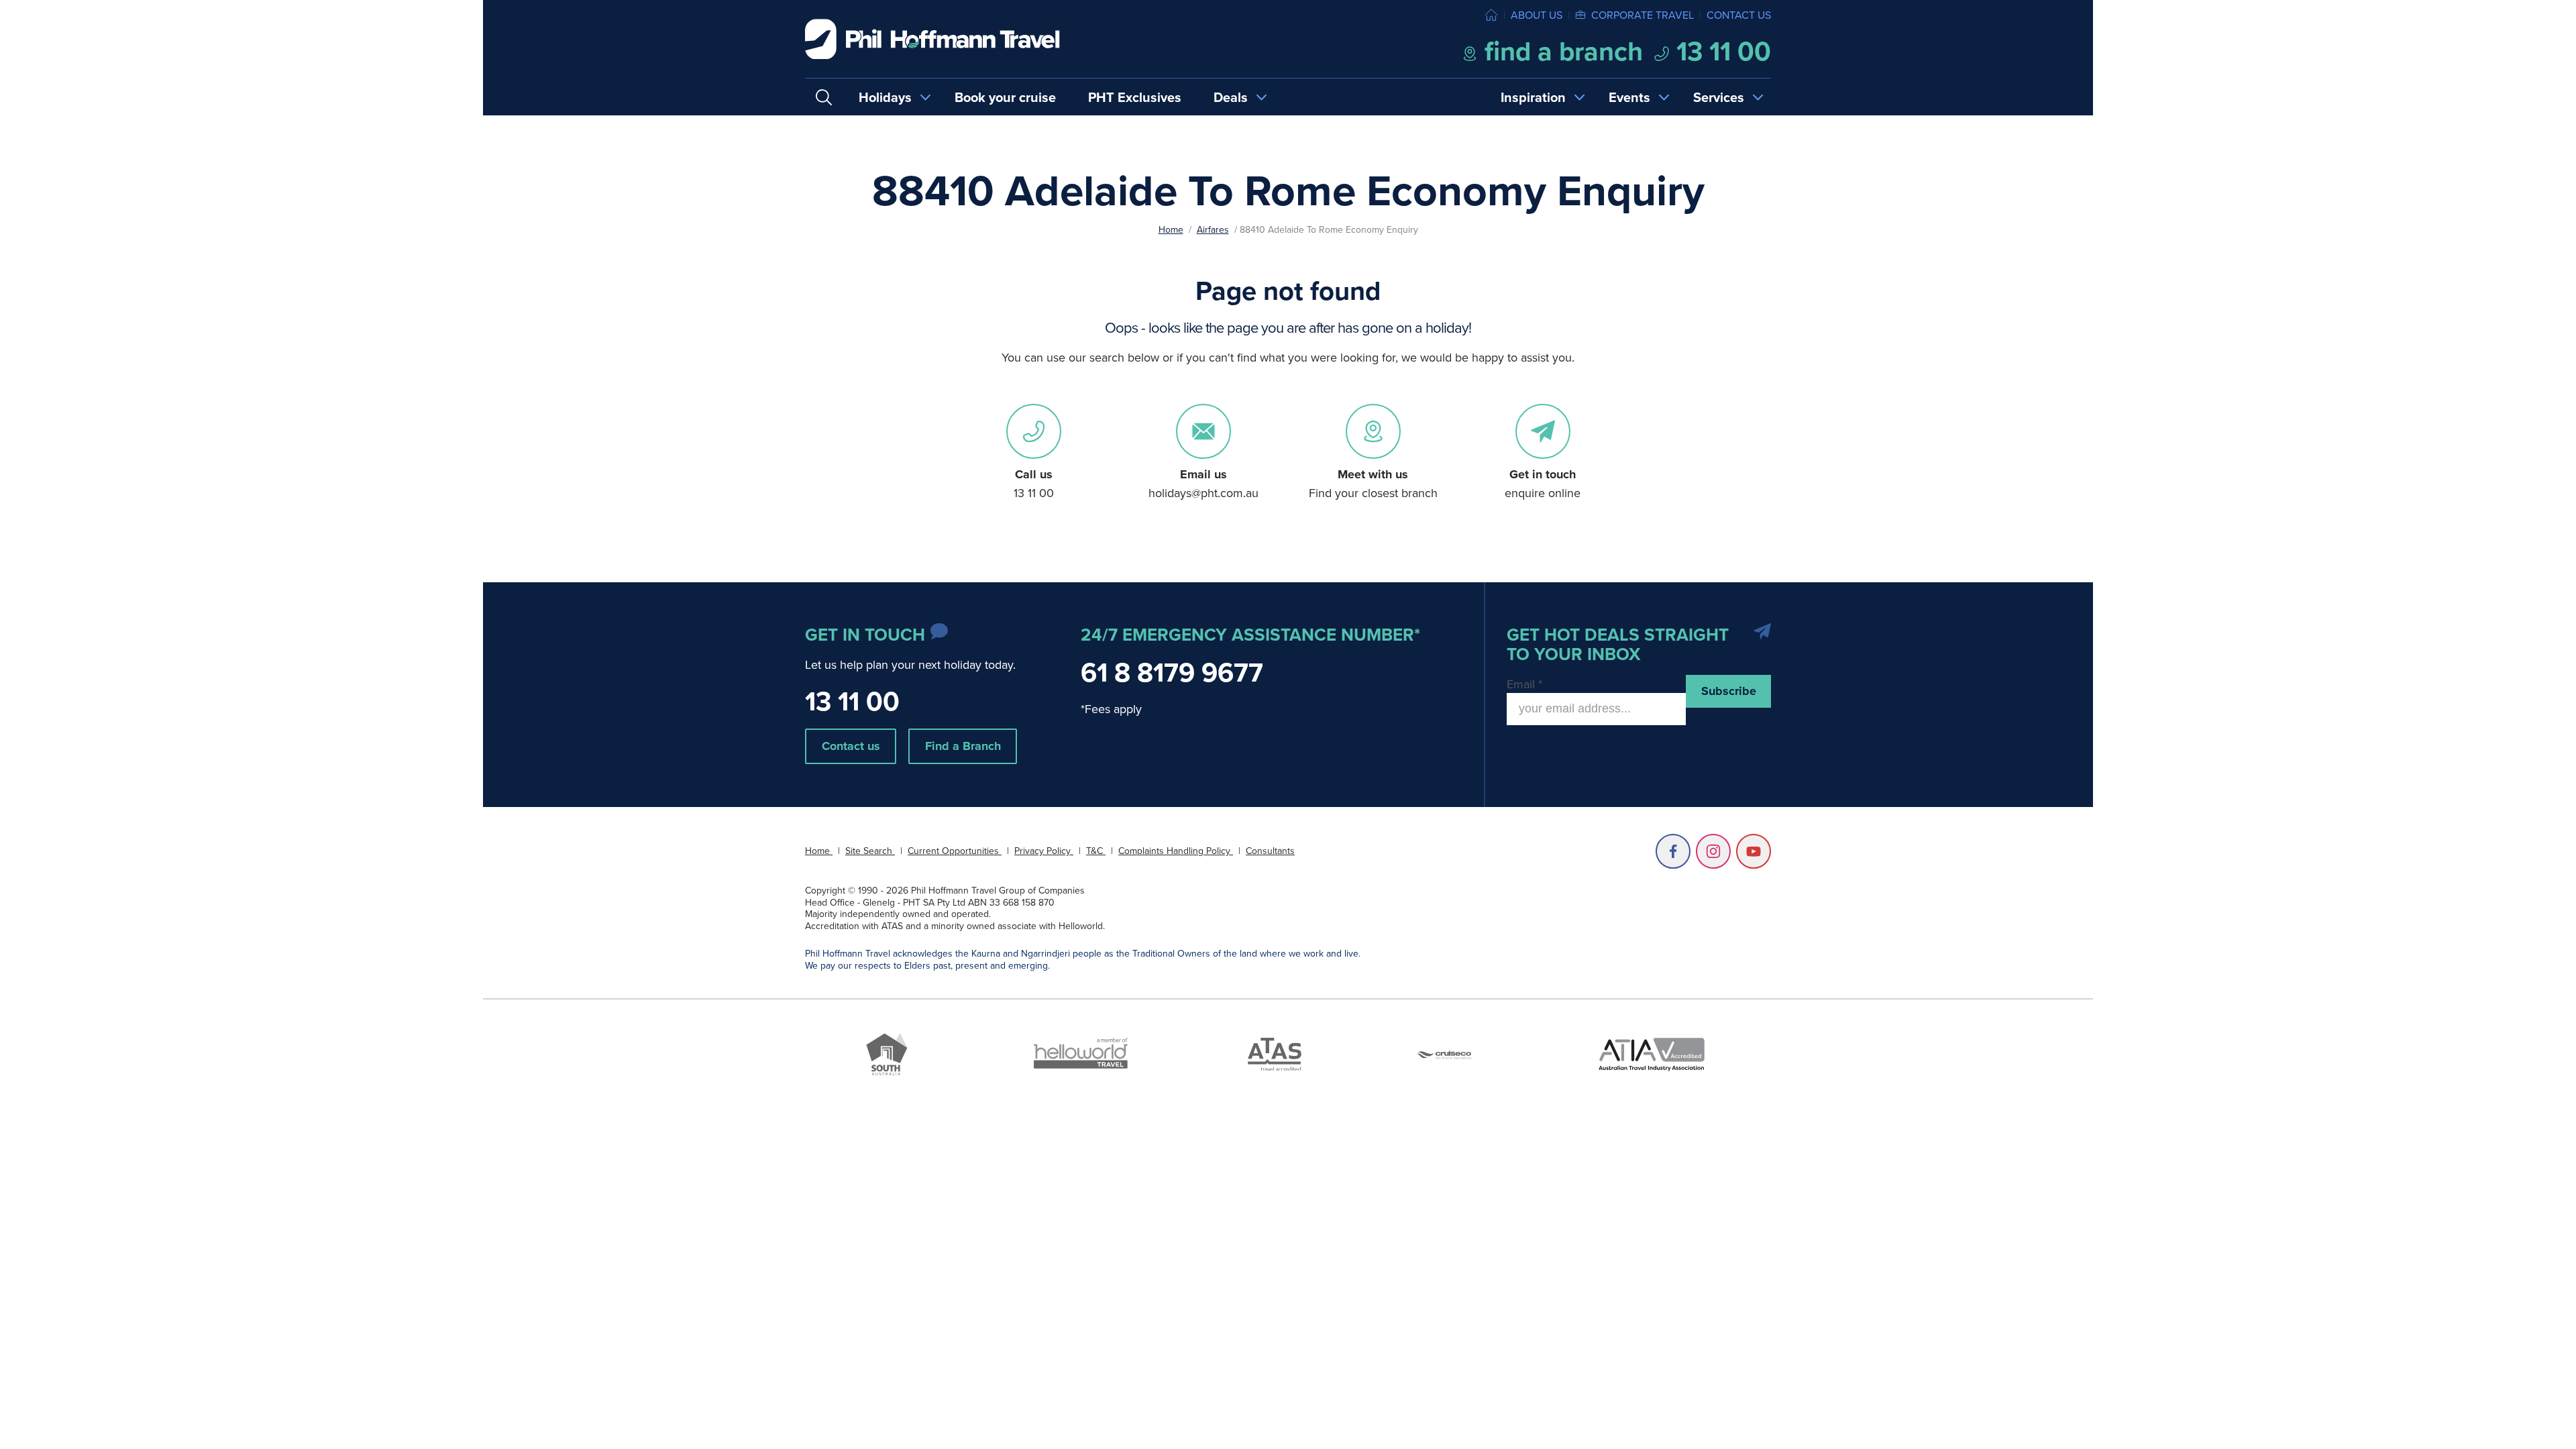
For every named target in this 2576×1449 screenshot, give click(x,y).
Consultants (1270, 851)
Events (1629, 97)
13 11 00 (1720, 51)
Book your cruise (1005, 97)
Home (1171, 229)
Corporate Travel (1643, 15)
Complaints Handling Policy (1176, 851)
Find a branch (1560, 51)
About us (1537, 15)
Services (1719, 97)
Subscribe (1729, 691)
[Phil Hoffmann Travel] (932, 39)
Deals (1231, 97)
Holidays (885, 97)
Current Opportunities (955, 851)
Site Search (870, 851)
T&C (1096, 851)
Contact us (1739, 15)
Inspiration (1533, 97)
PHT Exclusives (1135, 97)
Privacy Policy (1044, 851)
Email (1524, 684)
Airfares (1213, 229)
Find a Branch (963, 746)
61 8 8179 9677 (1172, 672)
